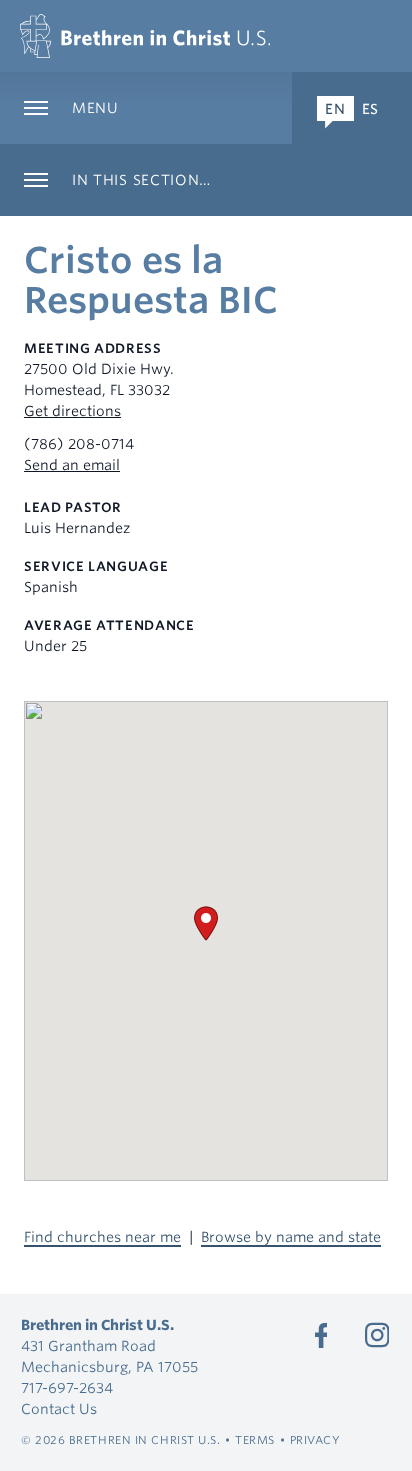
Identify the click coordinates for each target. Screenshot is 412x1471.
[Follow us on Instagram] (377, 1335)
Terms (255, 1440)
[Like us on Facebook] (321, 1335)
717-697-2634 (67, 1388)
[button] (206, 923)
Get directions (72, 411)
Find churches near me (102, 1237)
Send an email (72, 465)
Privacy (315, 1440)
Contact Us (59, 1409)
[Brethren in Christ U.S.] (145, 36)
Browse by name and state (291, 1237)
